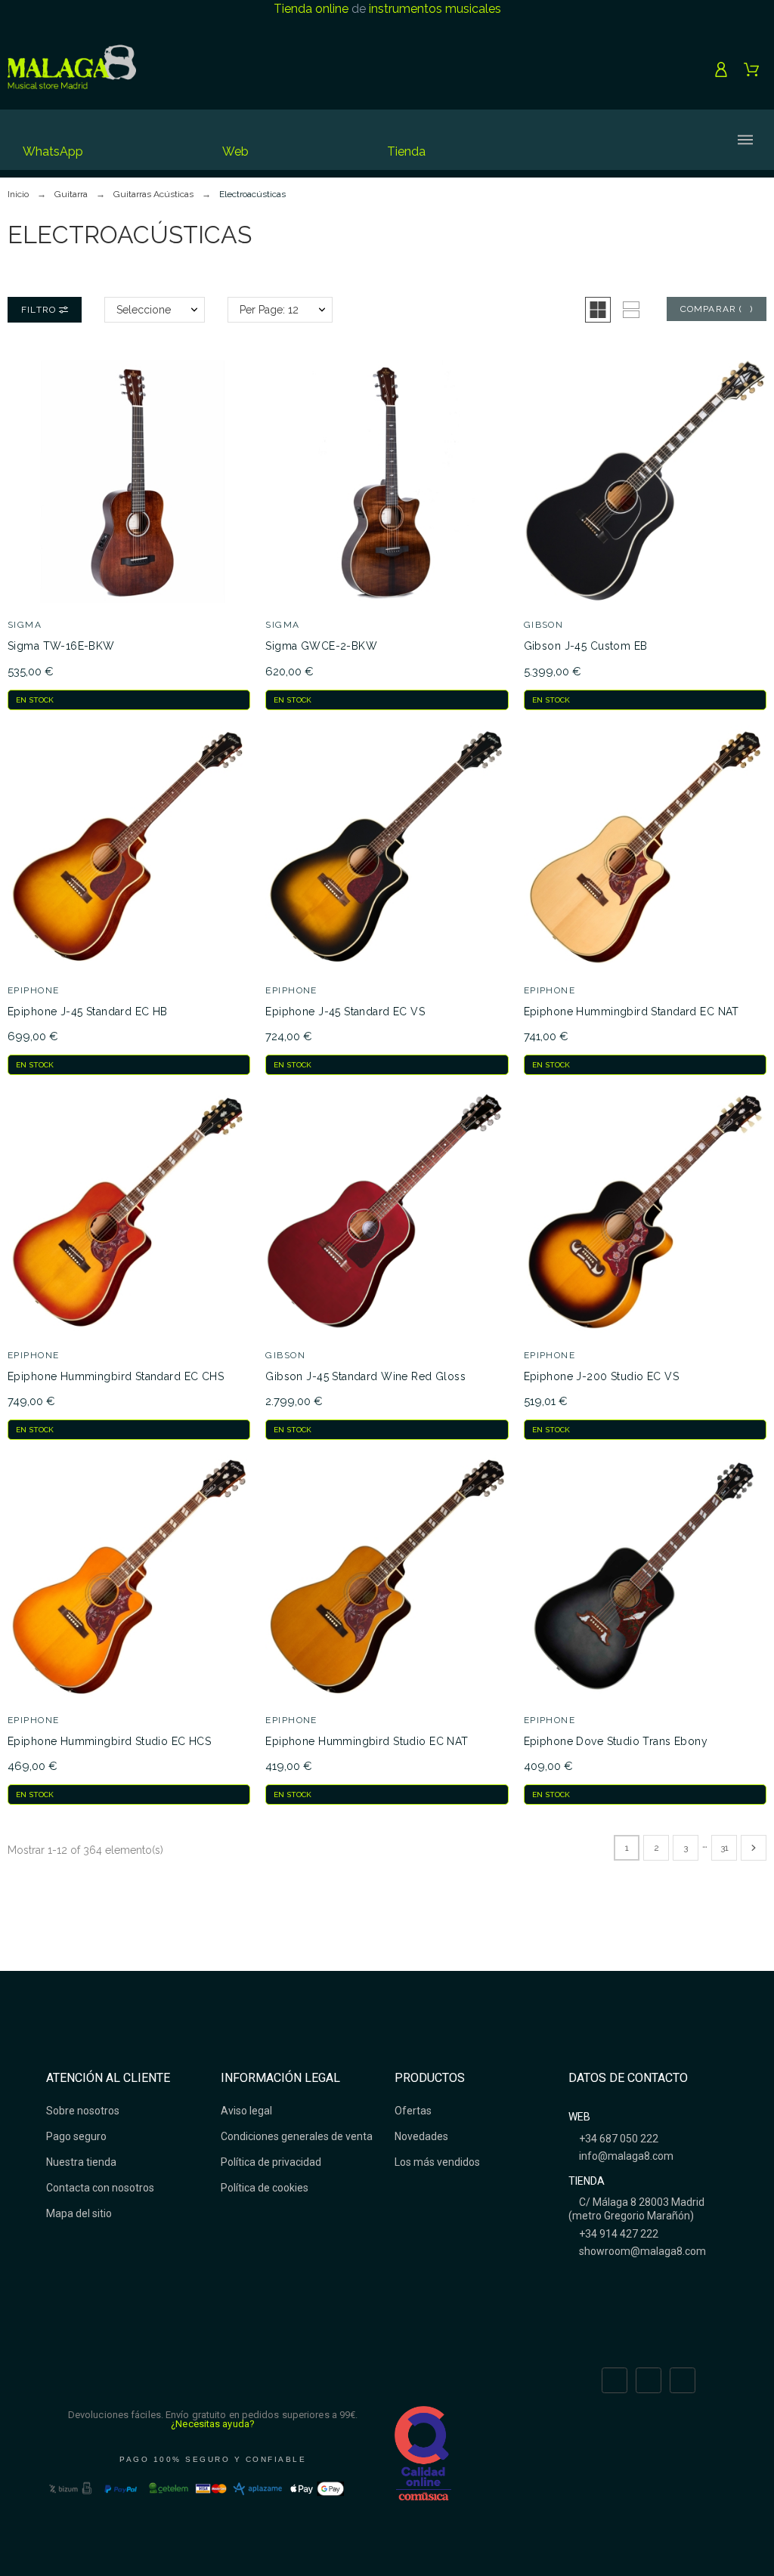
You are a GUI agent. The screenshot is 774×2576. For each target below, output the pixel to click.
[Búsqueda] (574, 140)
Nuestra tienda (81, 2162)
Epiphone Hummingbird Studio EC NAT (367, 1741)
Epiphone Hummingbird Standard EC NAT (632, 1012)
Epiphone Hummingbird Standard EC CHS (116, 1376)
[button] (598, 310)
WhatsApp (53, 151)
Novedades (421, 2136)
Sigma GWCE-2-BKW (321, 646)
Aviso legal (246, 2111)
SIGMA (25, 625)
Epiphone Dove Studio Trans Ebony (616, 1741)
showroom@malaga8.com (641, 2251)
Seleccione (144, 310)
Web (235, 151)
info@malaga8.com (625, 2156)
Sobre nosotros (83, 2111)
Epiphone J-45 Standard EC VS (345, 1012)
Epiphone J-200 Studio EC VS (601, 1376)
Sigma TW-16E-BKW (61, 646)
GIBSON (544, 625)
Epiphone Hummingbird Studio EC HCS (109, 1741)
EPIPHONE (34, 990)
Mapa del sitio (79, 2213)
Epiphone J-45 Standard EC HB (88, 1012)
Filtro (40, 310)
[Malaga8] (72, 69)
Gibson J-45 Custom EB (586, 646)
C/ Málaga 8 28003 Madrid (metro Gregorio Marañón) (636, 2209)
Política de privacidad (271, 2162)
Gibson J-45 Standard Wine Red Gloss (365, 1376)
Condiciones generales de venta (297, 2136)
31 (724, 1848)
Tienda (406, 151)
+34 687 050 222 (618, 2139)
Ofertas (413, 2111)
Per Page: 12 (269, 310)
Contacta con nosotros (100, 2188)
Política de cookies (265, 2188)
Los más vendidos (437, 2162)
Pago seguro (76, 2136)
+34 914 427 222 (618, 2234)
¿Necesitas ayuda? (213, 2424)
